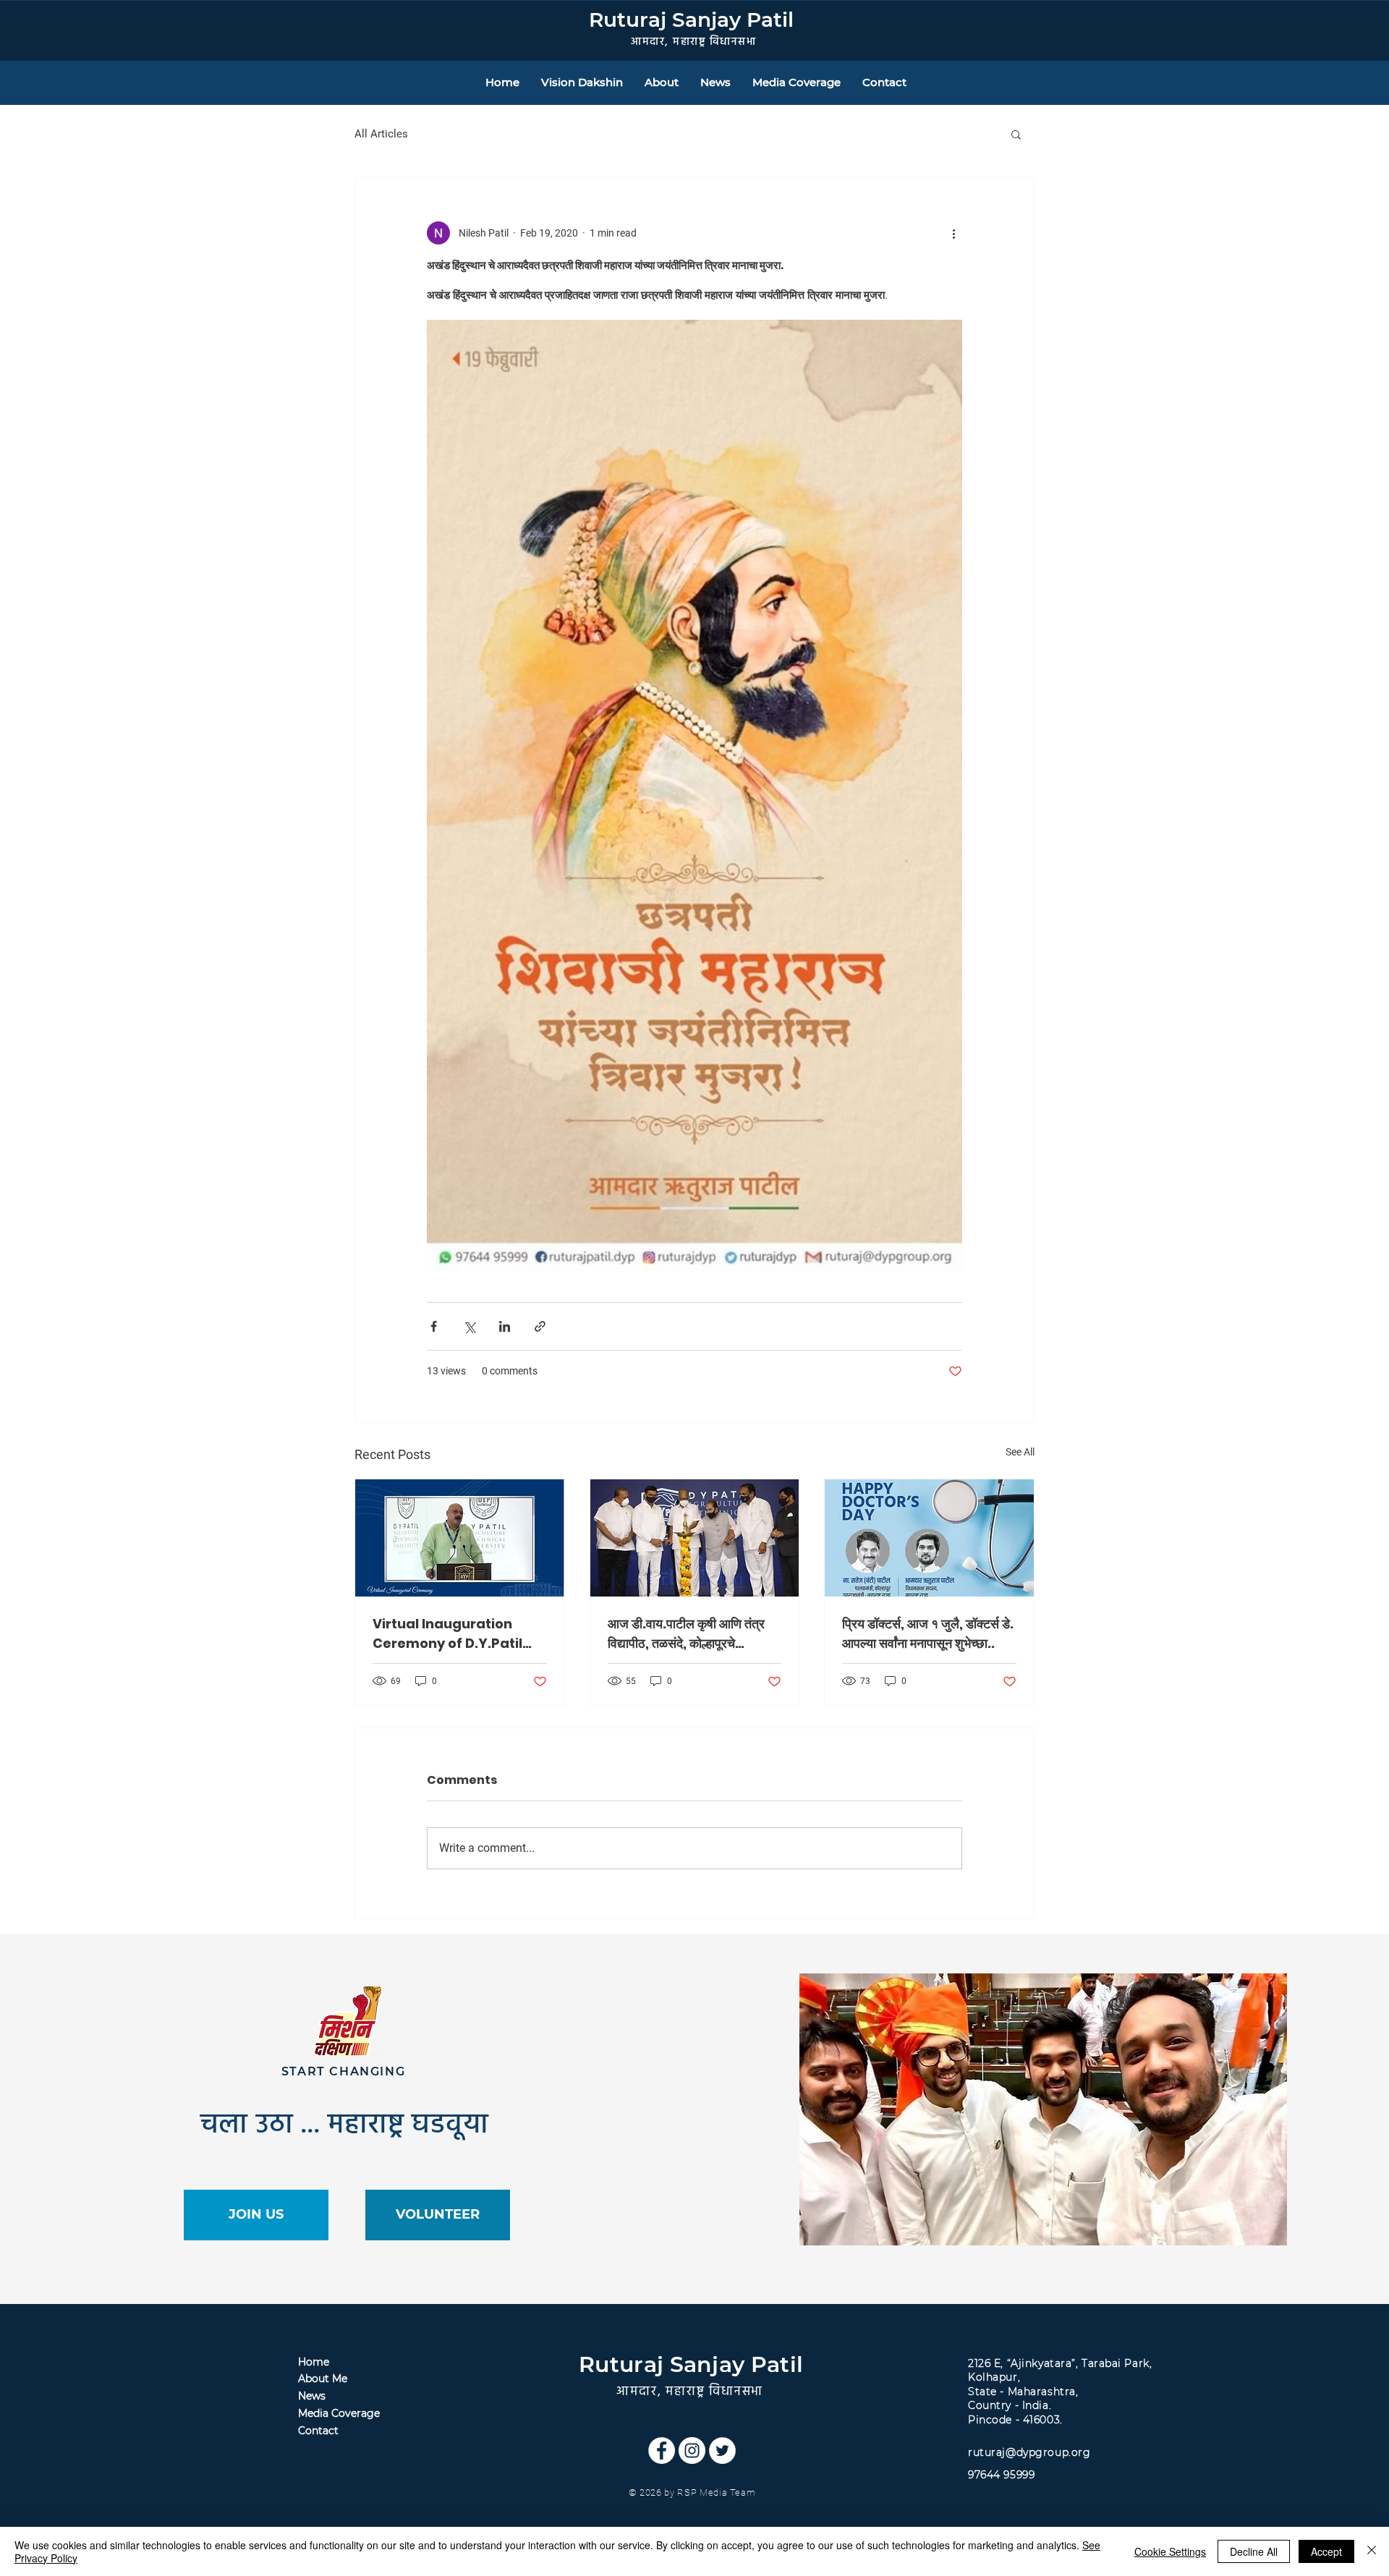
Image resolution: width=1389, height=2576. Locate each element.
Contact (318, 2431)
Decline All (1254, 2551)
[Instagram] (692, 2450)
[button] (1016, 134)
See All (1020, 1452)
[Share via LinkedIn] (505, 1326)
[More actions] (953, 233)
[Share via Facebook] (434, 1326)
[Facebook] (662, 2450)
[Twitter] (722, 2450)
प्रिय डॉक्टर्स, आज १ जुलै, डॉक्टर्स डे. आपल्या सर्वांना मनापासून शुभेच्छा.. (928, 1633)
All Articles (381, 134)
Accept (1326, 2551)
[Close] (1372, 2551)
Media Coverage (339, 2413)
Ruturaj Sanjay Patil (691, 20)
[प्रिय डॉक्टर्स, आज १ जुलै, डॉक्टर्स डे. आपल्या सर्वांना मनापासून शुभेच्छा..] (929, 1538)
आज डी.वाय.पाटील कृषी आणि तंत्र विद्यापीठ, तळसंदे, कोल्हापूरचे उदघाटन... (686, 1634)
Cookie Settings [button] (1170, 2551)
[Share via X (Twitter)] (469, 1326)
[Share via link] (540, 1326)
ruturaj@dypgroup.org (1029, 2452)
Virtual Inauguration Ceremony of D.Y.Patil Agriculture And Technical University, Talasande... (447, 1634)
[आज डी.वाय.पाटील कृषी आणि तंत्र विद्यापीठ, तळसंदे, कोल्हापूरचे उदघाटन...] (695, 1538)
